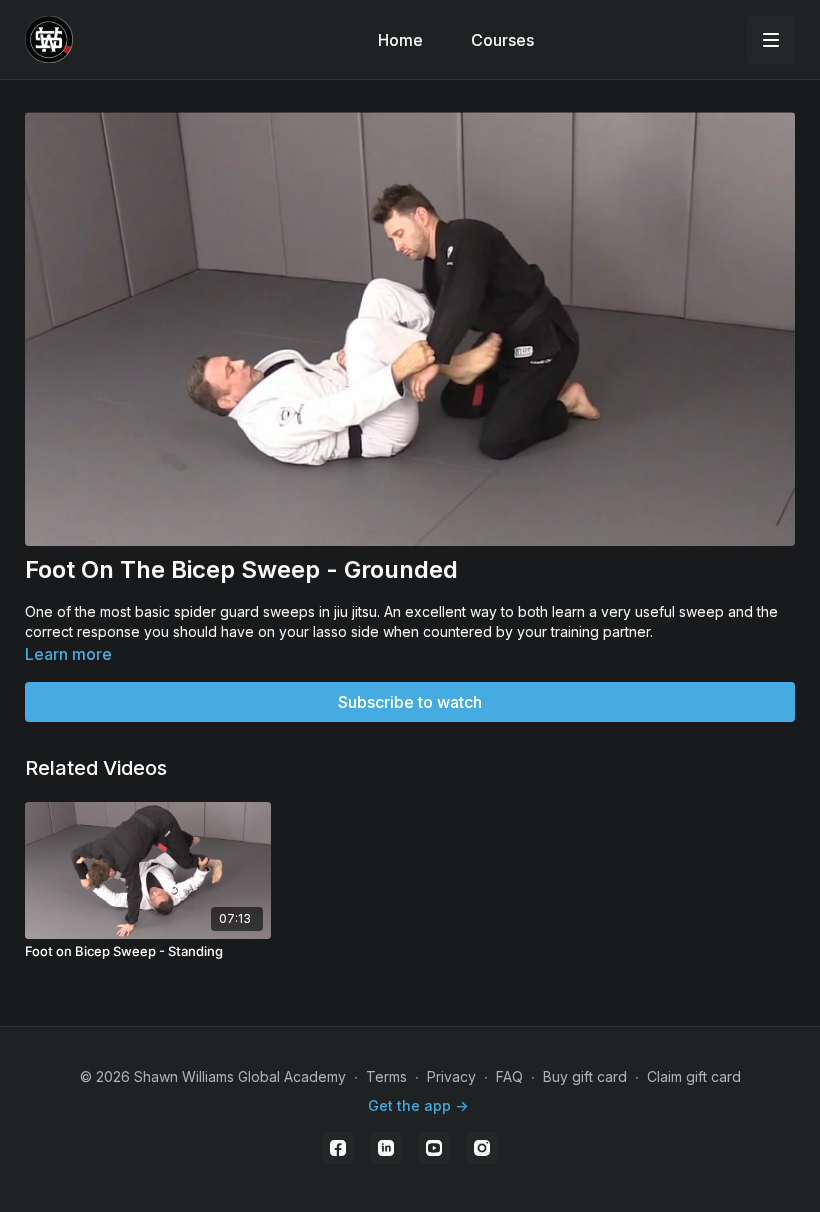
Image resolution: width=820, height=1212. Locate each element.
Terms (386, 1076)
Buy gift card (585, 1076)
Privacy (451, 1076)
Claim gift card (694, 1076)
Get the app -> (418, 1105)
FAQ (509, 1076)
